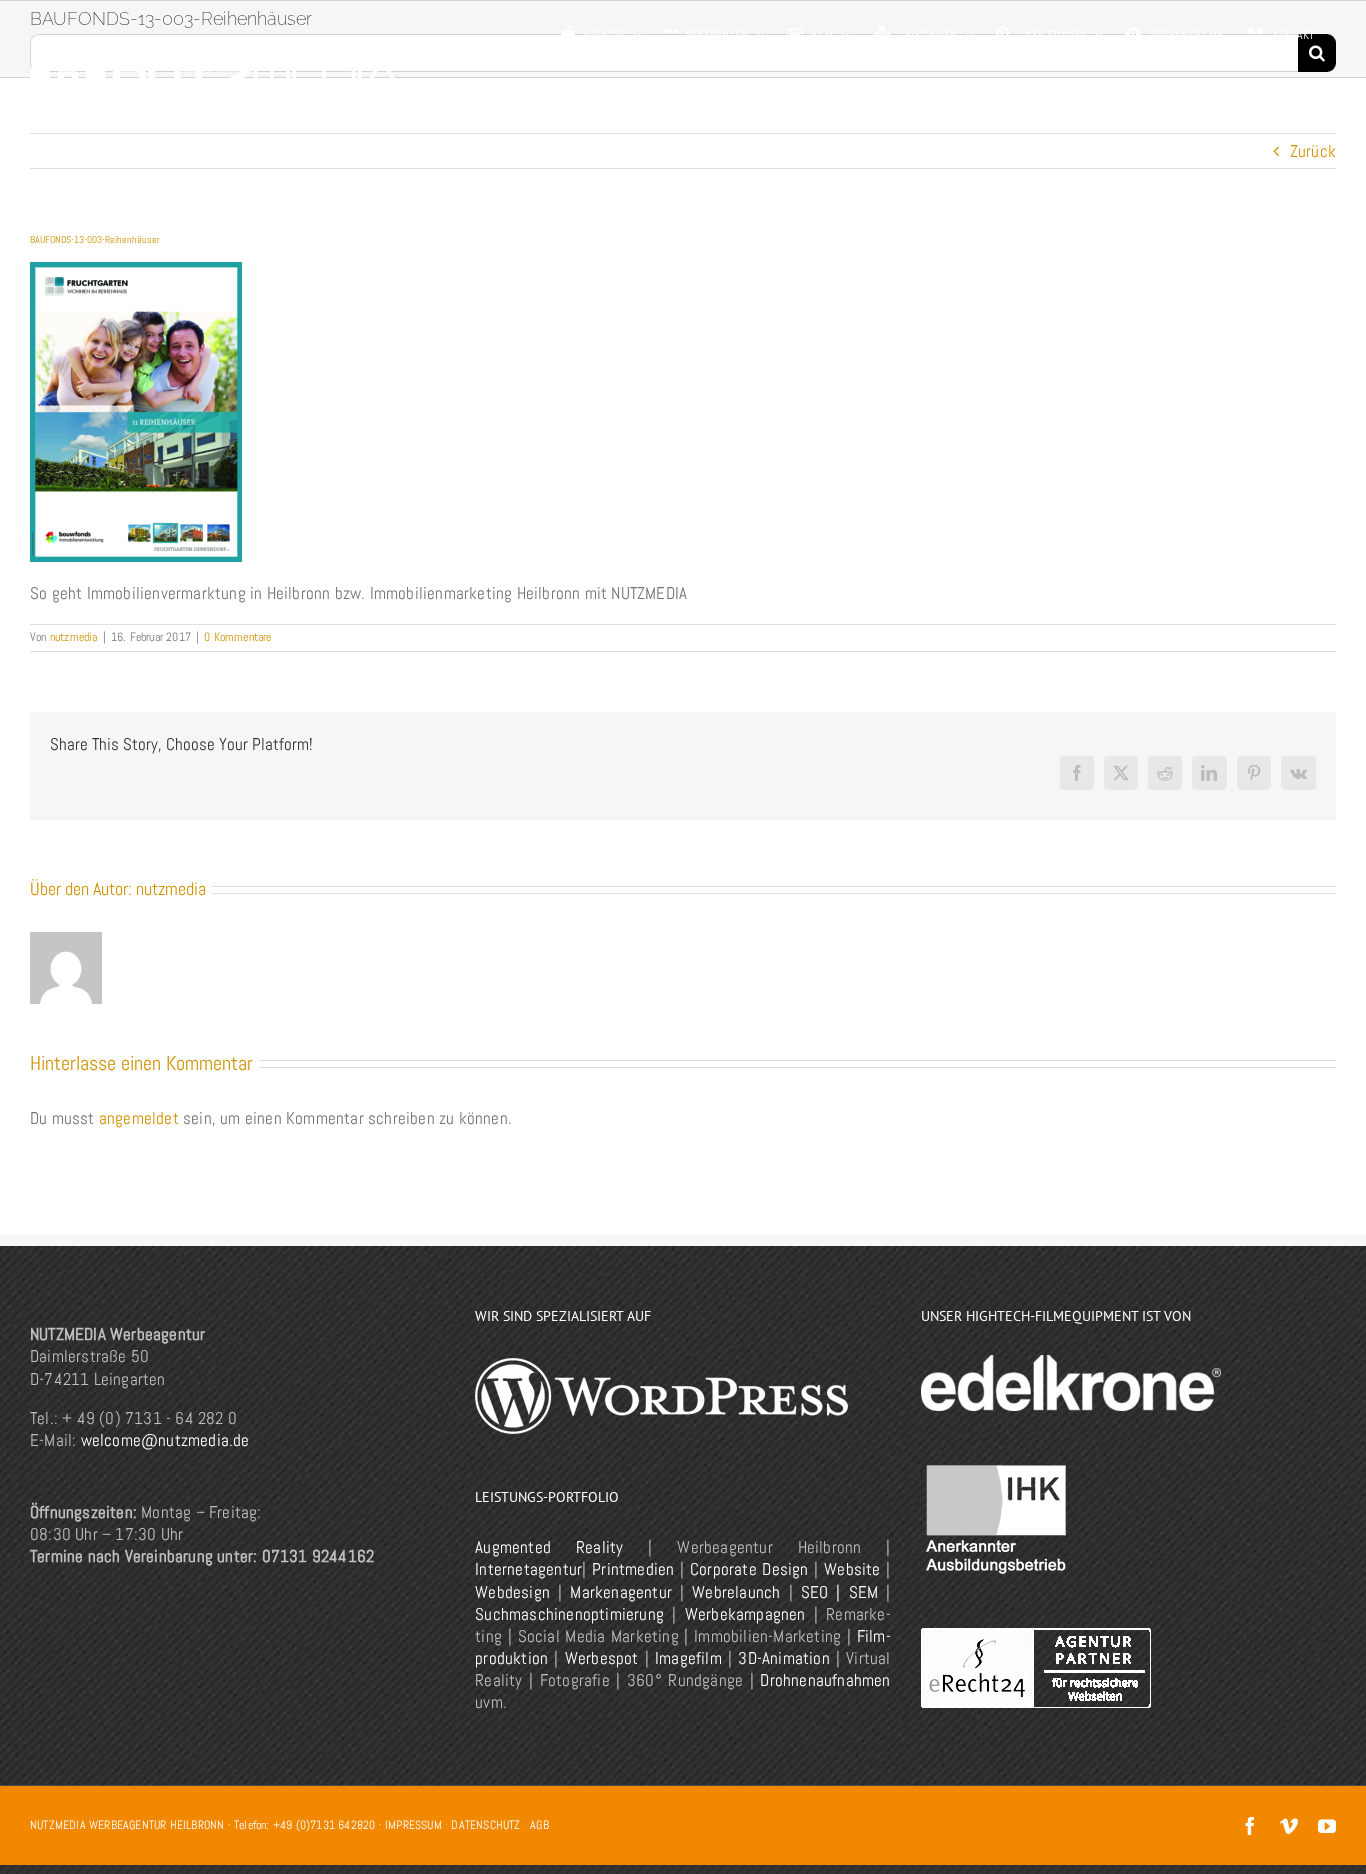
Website (852, 1569)
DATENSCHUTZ (485, 1825)
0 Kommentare (237, 637)
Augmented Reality (549, 1547)
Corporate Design (749, 1569)
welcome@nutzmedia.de (165, 1440)
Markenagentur (621, 1592)
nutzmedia (74, 637)
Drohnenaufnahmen (825, 1680)
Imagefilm (688, 1658)
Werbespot (602, 1658)
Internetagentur (528, 1569)
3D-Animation (783, 1658)
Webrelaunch (736, 1592)
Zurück (1313, 151)
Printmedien (633, 1569)
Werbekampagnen (745, 1614)
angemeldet (139, 1118)
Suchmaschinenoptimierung (569, 1614)
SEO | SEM (840, 1592)
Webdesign (512, 1592)
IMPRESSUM (413, 1825)
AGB (539, 1825)
